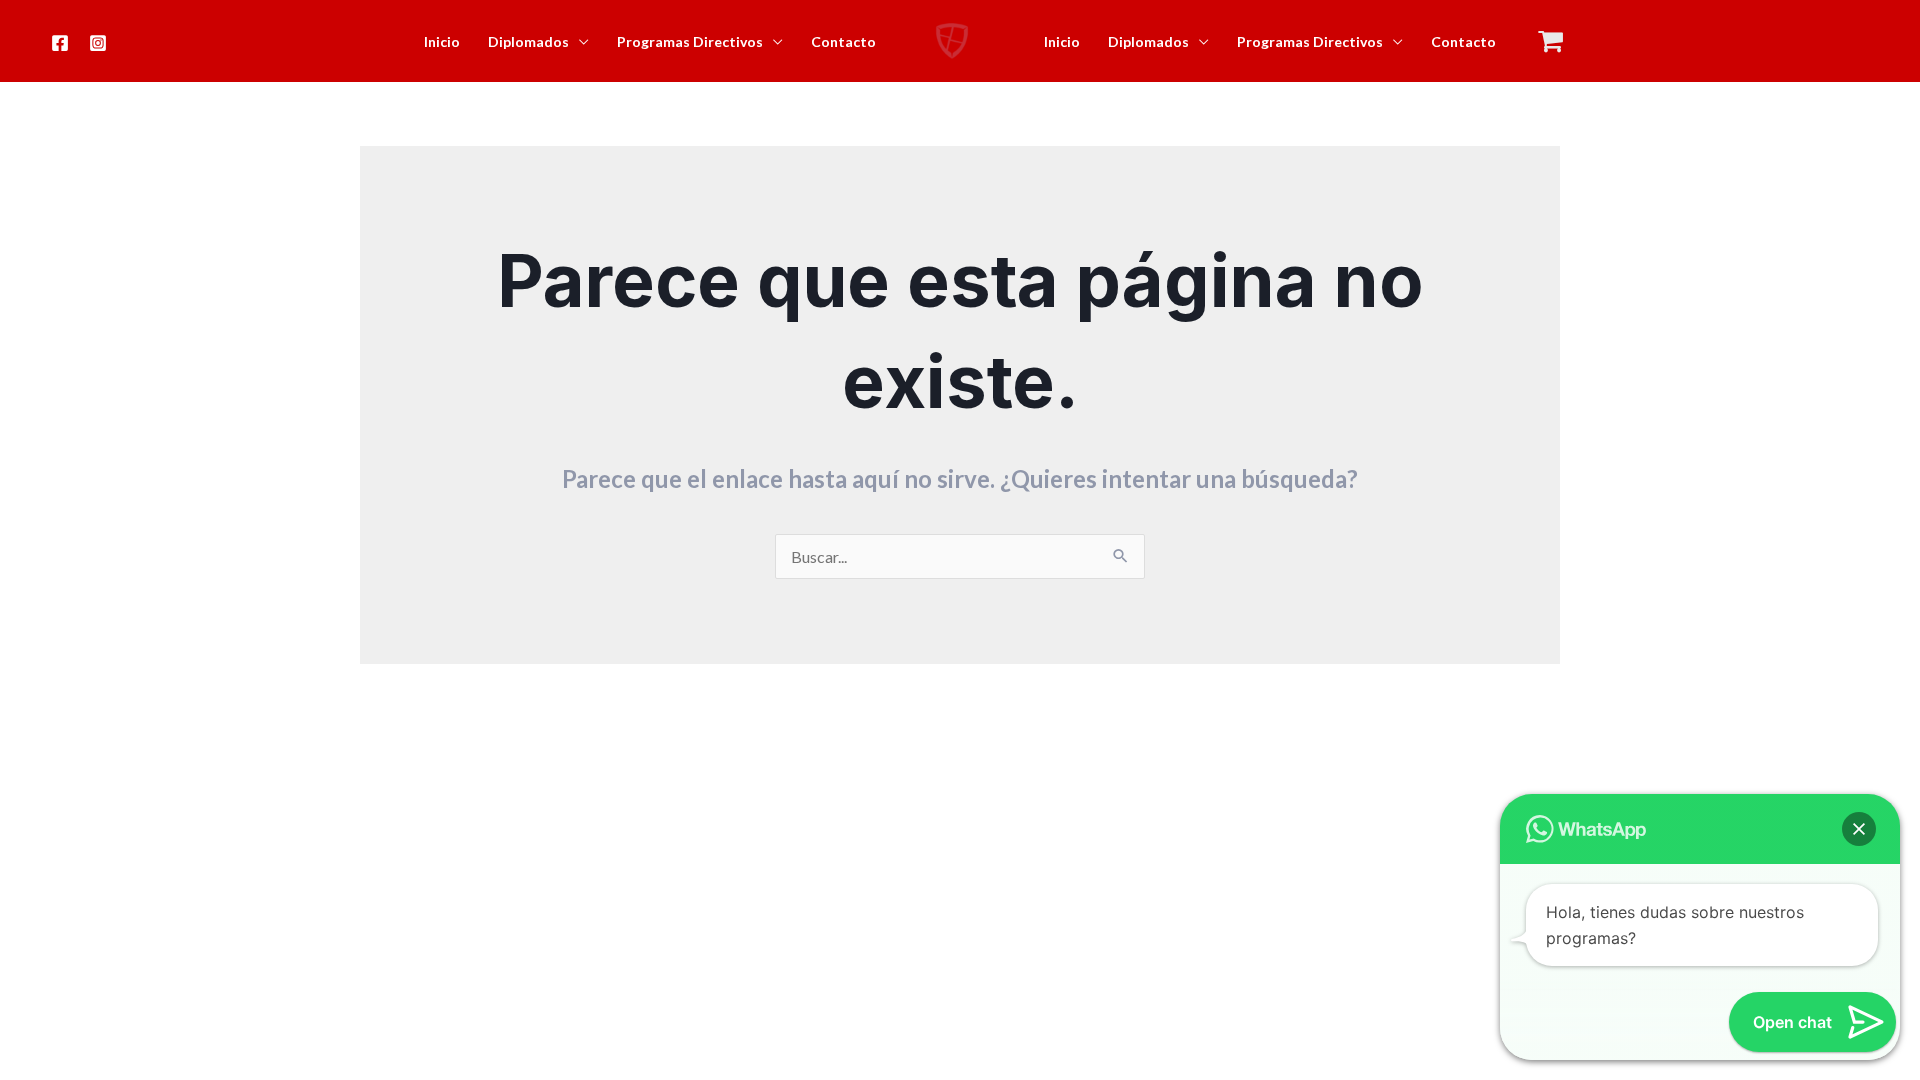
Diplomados (528, 42)
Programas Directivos (690, 42)
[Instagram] (98, 43)
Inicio (442, 42)
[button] (1859, 829)
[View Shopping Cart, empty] (1551, 41)
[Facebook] (60, 43)
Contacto (843, 42)
